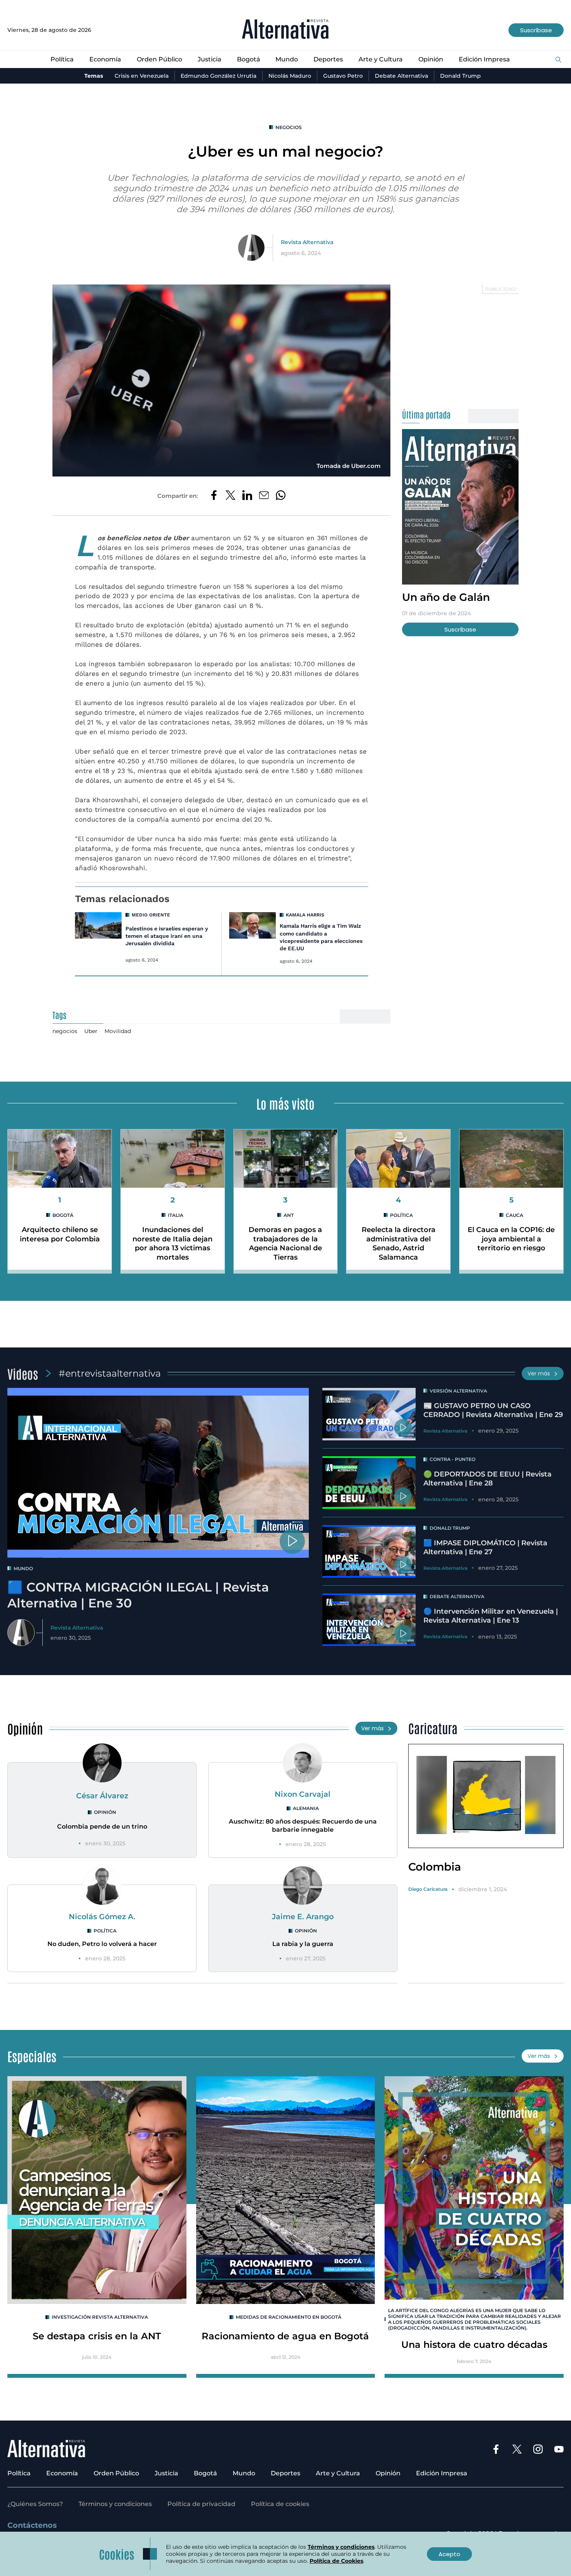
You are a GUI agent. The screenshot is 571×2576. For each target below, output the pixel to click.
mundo (23, 1568)
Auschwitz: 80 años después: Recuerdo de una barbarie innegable (303, 1826)
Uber (91, 1031)
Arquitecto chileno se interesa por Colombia (60, 1234)
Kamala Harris (305, 915)
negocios (289, 127)
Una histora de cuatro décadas (474, 2345)
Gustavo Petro (343, 76)
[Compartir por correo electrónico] (264, 496)
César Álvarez (102, 1796)
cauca (514, 1215)
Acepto (449, 2554)
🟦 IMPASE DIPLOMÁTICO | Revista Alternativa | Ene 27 (485, 1547)
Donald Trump (460, 76)
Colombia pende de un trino (102, 1826)
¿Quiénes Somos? (35, 2504)
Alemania (306, 1808)
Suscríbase (536, 30)
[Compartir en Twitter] (231, 496)
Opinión (431, 59)
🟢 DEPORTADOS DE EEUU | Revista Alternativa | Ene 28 (487, 1479)
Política (62, 59)
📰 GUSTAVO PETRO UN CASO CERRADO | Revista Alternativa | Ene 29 (493, 1410)
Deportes (328, 59)
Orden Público (159, 59)
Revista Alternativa (307, 242)
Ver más (539, 1374)
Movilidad (118, 1031)
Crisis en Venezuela (142, 76)
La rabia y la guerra (303, 1944)
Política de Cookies (336, 2561)
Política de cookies (280, 2504)
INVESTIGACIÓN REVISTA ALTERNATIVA (100, 2317)
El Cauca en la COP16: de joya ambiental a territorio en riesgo (511, 1239)
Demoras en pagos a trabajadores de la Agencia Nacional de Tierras (285, 1243)
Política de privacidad (201, 2504)
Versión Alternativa (458, 1391)
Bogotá (249, 59)
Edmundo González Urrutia (218, 76)
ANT (289, 1215)
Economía (105, 59)
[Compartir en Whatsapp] (281, 496)
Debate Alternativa (401, 76)
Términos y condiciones (115, 2504)
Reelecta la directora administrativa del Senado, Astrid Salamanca (399, 1243)
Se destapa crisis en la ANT (97, 2336)
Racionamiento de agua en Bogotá (285, 2336)
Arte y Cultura (381, 59)
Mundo (287, 59)
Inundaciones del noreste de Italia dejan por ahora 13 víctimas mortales (172, 1243)
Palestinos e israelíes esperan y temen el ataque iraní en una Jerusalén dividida (167, 936)
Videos (23, 1373)
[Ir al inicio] (285, 30)
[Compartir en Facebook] (214, 496)
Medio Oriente (151, 915)
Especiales (32, 2056)
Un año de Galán (446, 597)
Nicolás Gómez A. (102, 1916)
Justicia (210, 59)
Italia (176, 1215)
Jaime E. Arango (303, 1916)
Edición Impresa (484, 59)
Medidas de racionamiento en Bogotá (289, 2317)
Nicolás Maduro (290, 76)
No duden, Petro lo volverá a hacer (102, 1944)
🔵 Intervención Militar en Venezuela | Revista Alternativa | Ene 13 (491, 1616)
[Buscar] (558, 60)
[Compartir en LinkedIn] (247, 496)
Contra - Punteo (453, 1459)
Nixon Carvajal (303, 1794)
